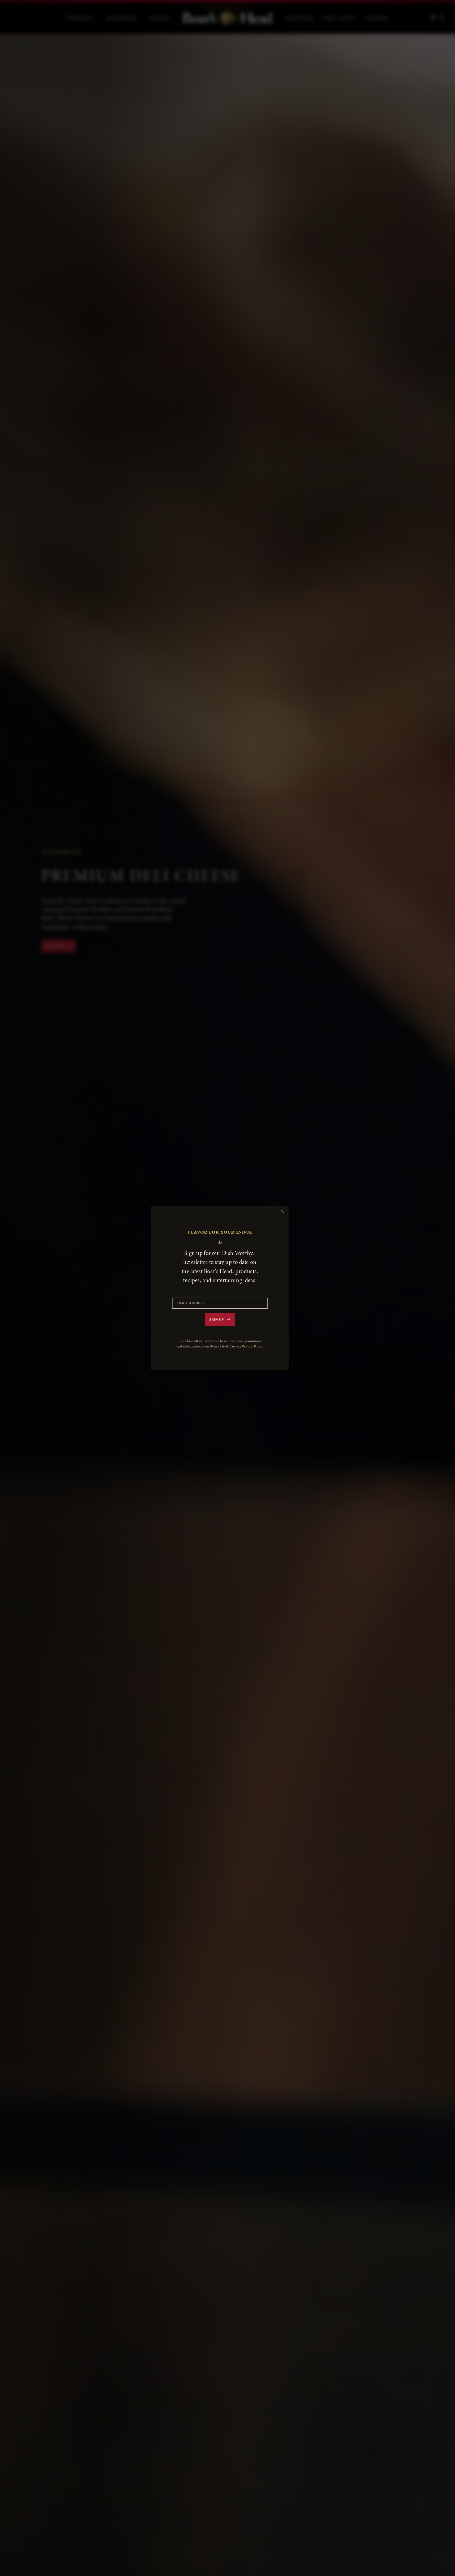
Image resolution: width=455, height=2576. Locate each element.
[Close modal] (283, 1212)
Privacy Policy (252, 1346)
